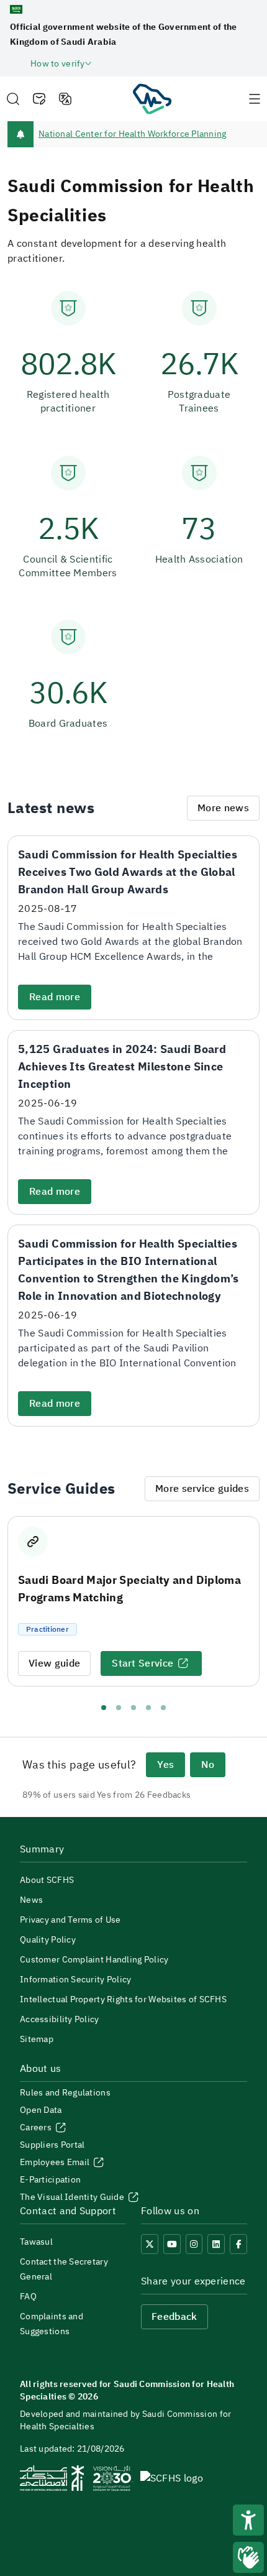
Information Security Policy (76, 1980)
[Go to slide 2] (119, 1708)
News (31, 1900)
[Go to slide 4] (148, 1708)
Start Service (143, 1663)
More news (223, 808)
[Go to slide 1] (104, 1708)
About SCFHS (47, 1880)
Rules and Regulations (65, 2093)
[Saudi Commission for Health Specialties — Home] (152, 98)
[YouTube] (172, 2244)
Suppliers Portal (52, 2145)
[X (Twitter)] (150, 2244)
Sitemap (37, 2039)
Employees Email (56, 2162)
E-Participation (50, 2180)
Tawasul (36, 2242)
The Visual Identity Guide (73, 2197)
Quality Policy (48, 1940)
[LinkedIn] (216, 2244)
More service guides (202, 1489)
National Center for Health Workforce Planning (133, 134)
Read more (55, 997)
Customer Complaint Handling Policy (94, 1960)
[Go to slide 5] (163, 1708)
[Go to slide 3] (133, 1708)
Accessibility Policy (60, 2019)
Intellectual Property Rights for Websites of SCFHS (123, 1999)
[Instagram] (194, 2244)
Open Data (41, 2110)
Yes (165, 1765)
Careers (37, 2127)
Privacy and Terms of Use (70, 1920)
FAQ (28, 2297)
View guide (54, 1663)
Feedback (174, 2317)
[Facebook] (238, 2244)
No (208, 1765)
